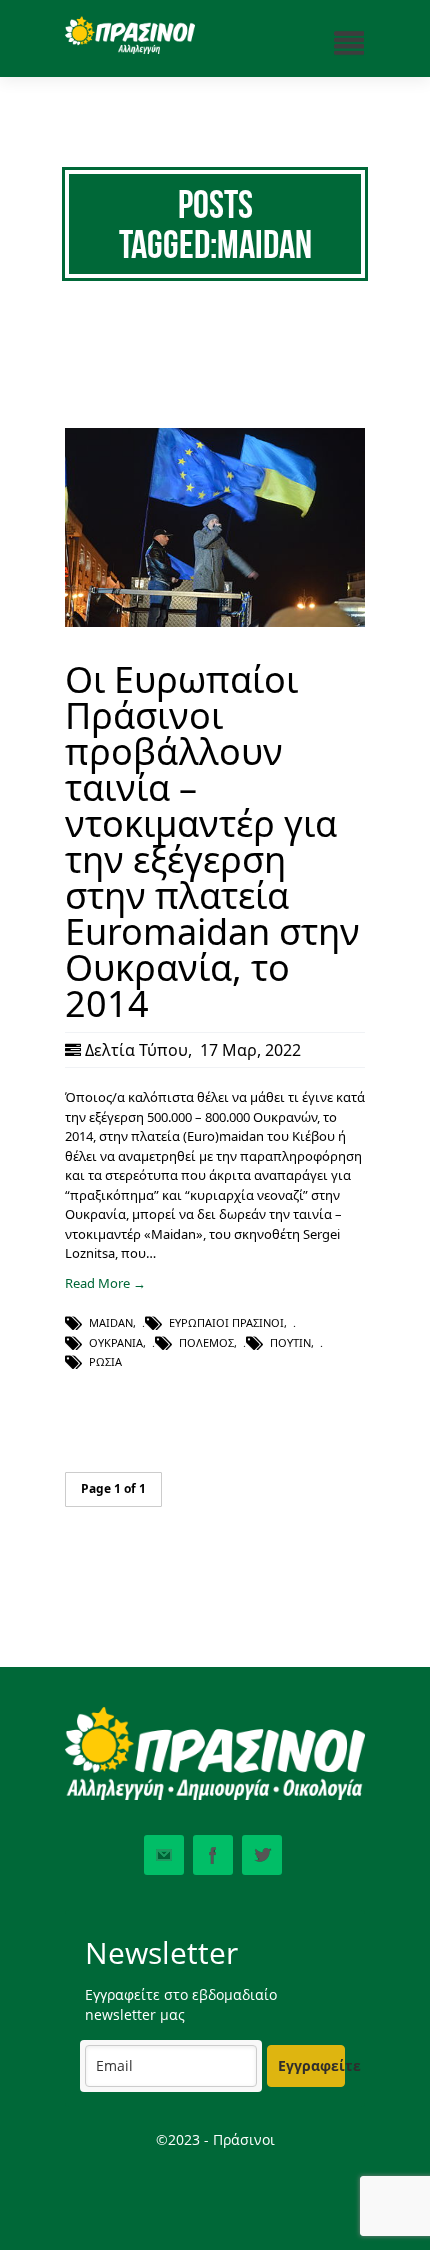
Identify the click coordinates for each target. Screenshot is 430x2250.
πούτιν (290, 1342)
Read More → (105, 1283)
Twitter (262, 1855)
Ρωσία (105, 1361)
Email (164, 1855)
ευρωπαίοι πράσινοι (226, 1322)
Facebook (213, 1855)
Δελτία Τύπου (136, 1050)
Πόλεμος (206, 1342)
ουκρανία (116, 1342)
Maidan (111, 1322)
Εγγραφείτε (311, 2065)
